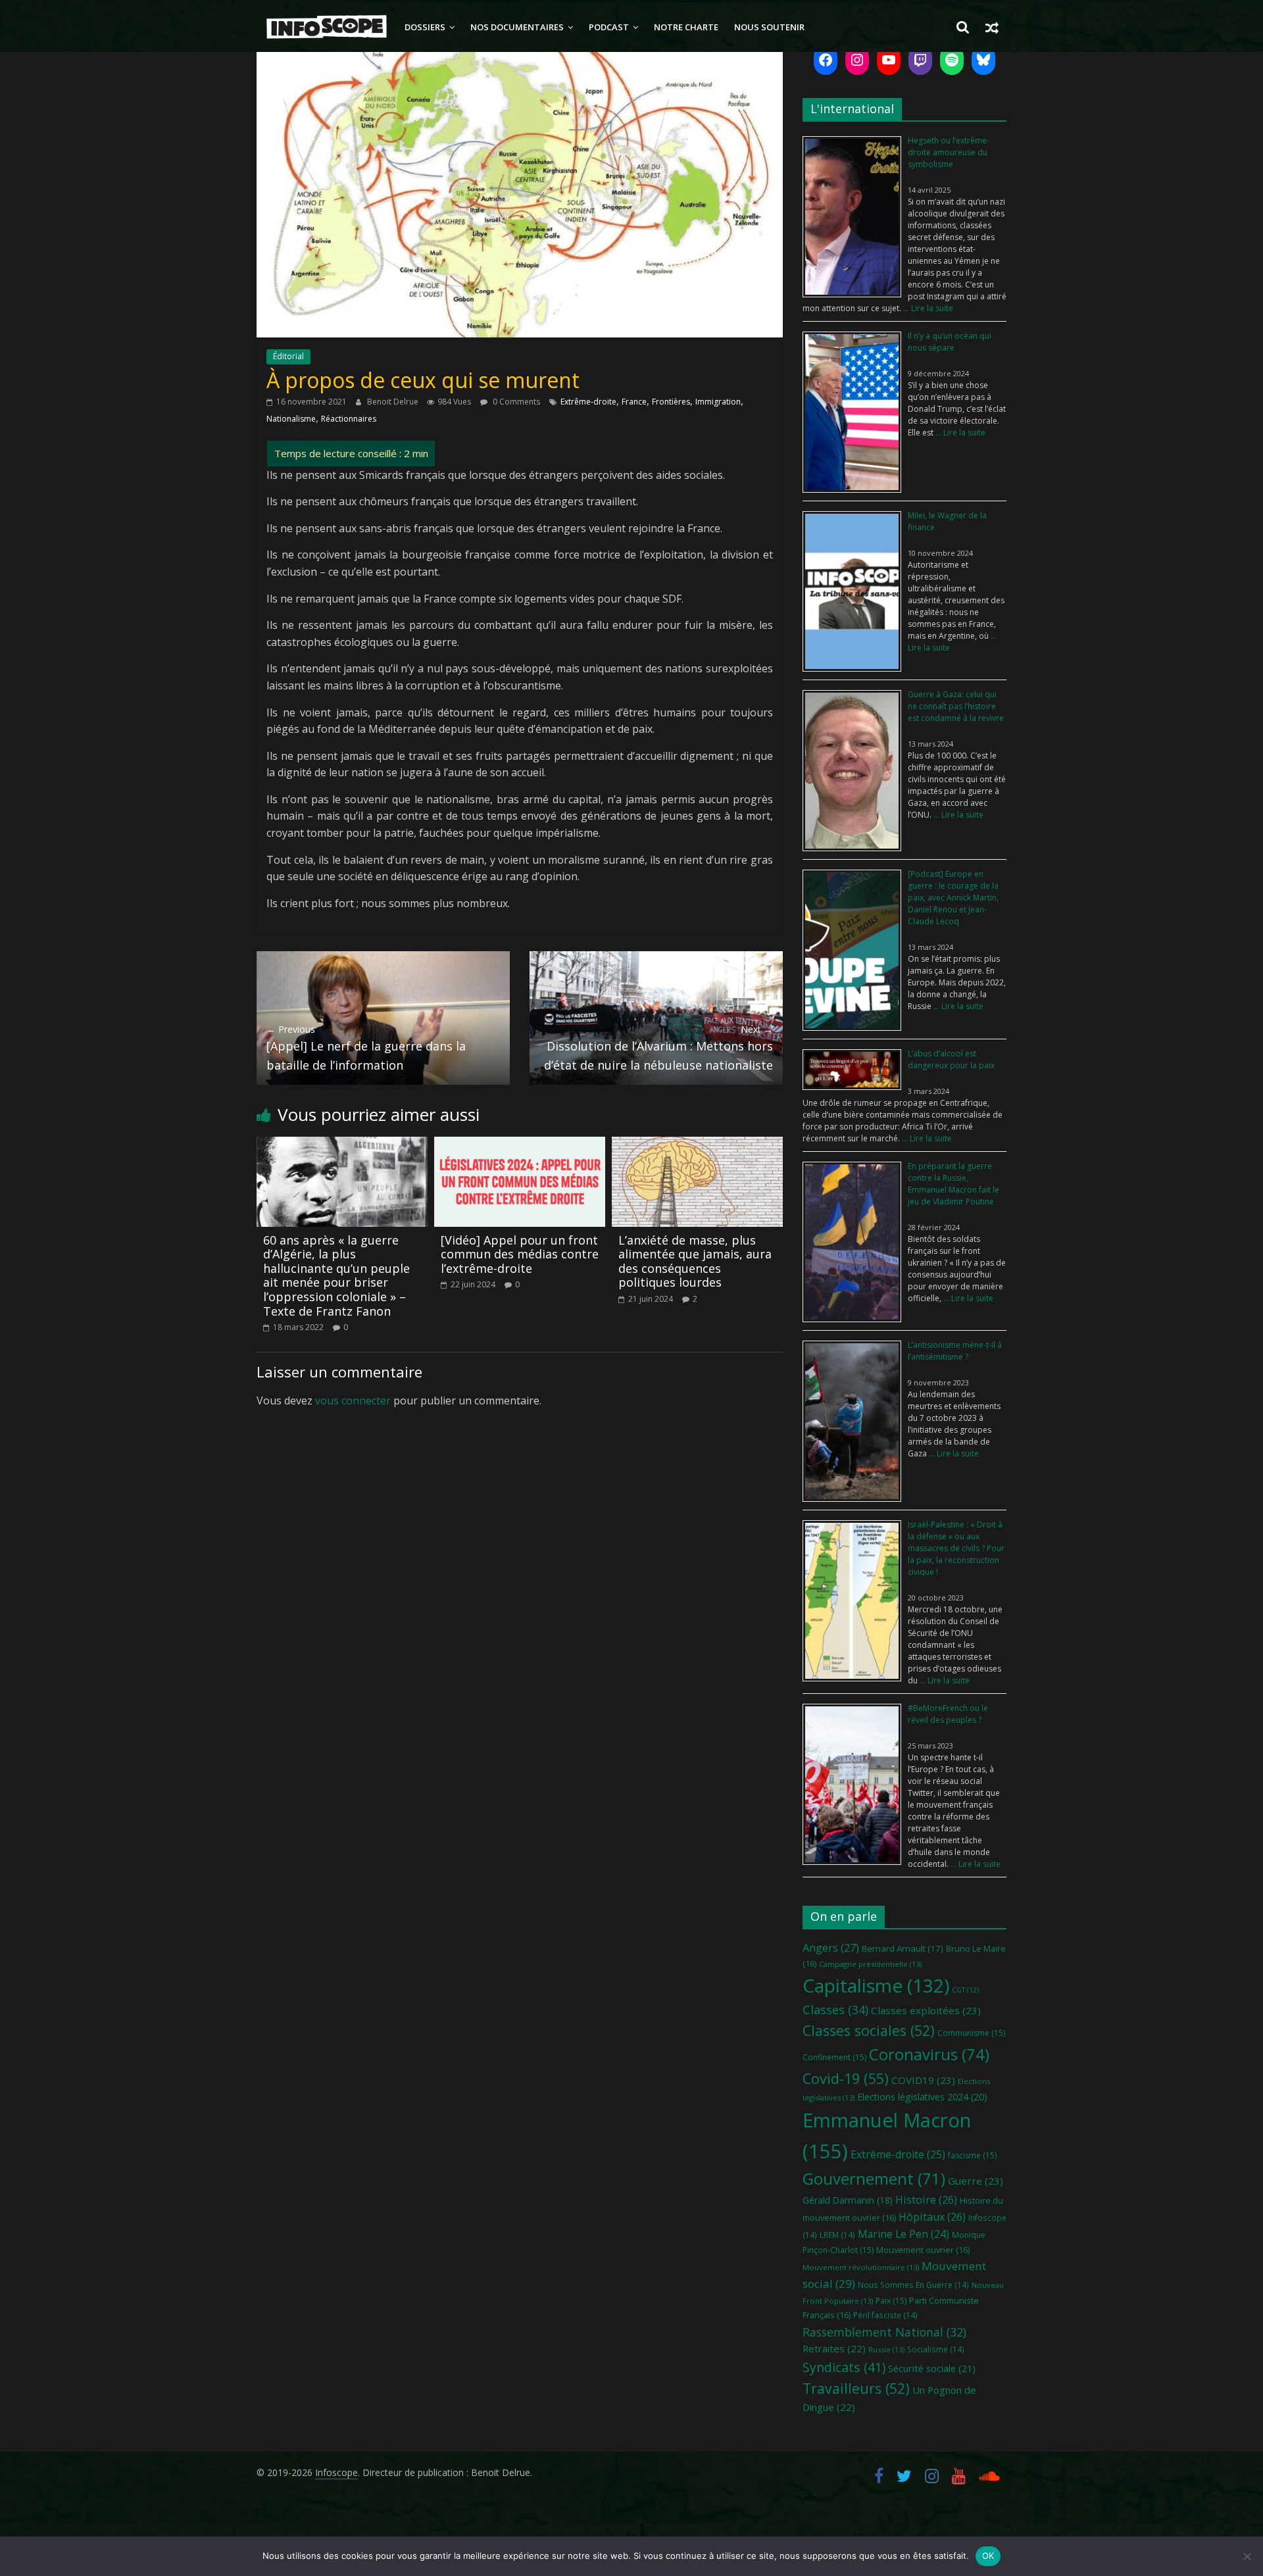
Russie (886, 2349)
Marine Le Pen (904, 2234)
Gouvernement (874, 2179)
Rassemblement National (884, 2332)
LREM (837, 2235)
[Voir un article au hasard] (992, 27)
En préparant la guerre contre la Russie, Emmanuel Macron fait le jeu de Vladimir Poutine (953, 1184)
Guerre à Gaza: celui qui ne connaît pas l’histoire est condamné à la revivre (956, 706)
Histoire (926, 2200)
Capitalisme (876, 1985)
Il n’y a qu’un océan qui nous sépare (950, 342)
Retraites (834, 2348)
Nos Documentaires (517, 27)
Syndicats (844, 2367)
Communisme (971, 2033)
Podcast (609, 27)
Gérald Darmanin (848, 2200)
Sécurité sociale (932, 2368)
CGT (965, 1990)
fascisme (972, 2155)
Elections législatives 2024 (922, 2097)
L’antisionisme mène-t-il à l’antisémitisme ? (955, 1351)
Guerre (976, 2181)
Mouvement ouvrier (923, 2250)
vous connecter (353, 1400)
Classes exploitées (926, 2010)
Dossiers (425, 27)
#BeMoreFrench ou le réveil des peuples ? (948, 1714)
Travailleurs (856, 2388)
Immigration (718, 402)
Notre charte (686, 27)
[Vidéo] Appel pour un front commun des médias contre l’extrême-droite (520, 1254)
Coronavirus (929, 2054)
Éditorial (288, 356)
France (634, 402)
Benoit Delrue (394, 402)
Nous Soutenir (769, 27)
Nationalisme (291, 419)
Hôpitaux (932, 2217)
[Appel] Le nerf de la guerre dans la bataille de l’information (366, 1048)
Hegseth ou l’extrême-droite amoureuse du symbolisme (949, 152)
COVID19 (923, 2080)
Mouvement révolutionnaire (861, 2267)
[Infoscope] (327, 27)
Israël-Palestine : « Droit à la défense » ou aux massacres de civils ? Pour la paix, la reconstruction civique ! (956, 1548)
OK (988, 2556)
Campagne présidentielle (870, 1964)
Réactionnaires (349, 419)
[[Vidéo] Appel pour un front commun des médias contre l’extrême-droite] (520, 1145)
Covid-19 (846, 2078)
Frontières (671, 402)
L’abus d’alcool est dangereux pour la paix (951, 1059)
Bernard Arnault (903, 1948)
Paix (891, 2301)
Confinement (834, 2057)
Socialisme (936, 2349)
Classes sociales (869, 2030)
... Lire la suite (927, 308)
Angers (831, 1947)
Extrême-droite (588, 402)
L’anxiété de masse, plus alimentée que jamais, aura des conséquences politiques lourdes (695, 1261)
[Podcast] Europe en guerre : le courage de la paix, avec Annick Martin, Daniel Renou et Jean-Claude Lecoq (953, 898)
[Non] (1247, 2556)
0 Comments (515, 402)
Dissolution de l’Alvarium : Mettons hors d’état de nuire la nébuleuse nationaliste (658, 1048)
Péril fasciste (885, 2315)
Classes (835, 2010)
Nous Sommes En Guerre (913, 2285)
